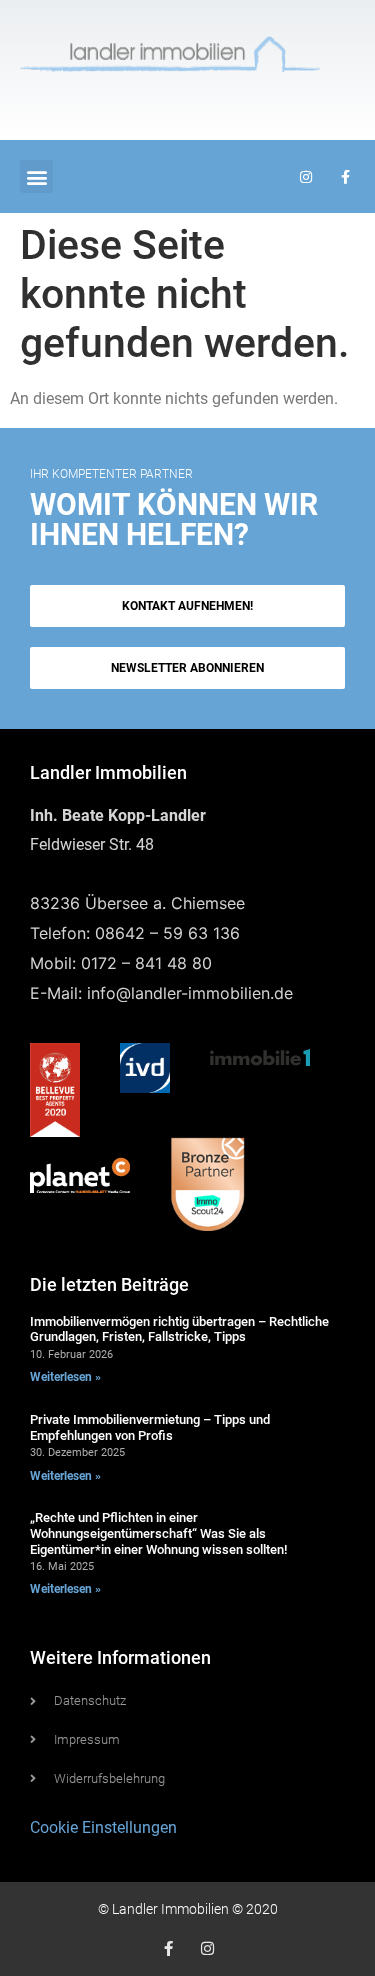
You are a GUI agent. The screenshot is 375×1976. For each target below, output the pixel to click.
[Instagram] (207, 1948)
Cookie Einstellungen (103, 1827)
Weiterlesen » (65, 1377)
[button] (36, 176)
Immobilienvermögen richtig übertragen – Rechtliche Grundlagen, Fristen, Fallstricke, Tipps (179, 1329)
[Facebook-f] (168, 1948)
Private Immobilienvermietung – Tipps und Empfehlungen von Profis (150, 1427)
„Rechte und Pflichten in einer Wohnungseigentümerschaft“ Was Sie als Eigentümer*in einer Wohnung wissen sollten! (158, 1533)
